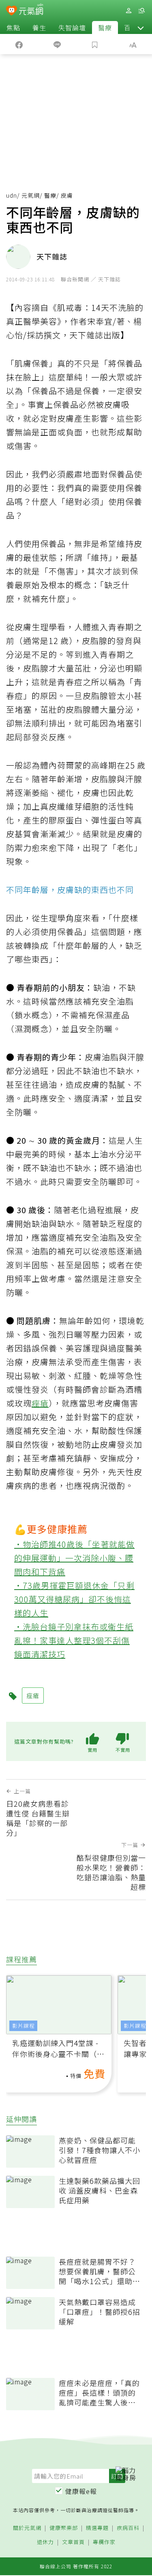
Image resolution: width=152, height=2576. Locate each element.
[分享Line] (57, 44)
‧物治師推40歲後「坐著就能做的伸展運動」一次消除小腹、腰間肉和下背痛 (74, 1558)
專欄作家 (104, 2542)
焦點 (13, 27)
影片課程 (24, 2026)
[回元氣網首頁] (31, 10)
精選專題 (97, 2528)
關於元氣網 (27, 2528)
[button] (141, 27)
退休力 (45, 2542)
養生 (39, 27)
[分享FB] (19, 44)
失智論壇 (72, 27)
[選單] (141, 11)
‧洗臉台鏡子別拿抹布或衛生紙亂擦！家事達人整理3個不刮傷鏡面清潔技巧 (74, 1640)
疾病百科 (128, 2528)
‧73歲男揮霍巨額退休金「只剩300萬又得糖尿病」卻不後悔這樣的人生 (74, 1599)
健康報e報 (81, 2491)
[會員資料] (128, 11)
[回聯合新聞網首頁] (12, 11)
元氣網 (31, 195)
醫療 (105, 27)
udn (12, 195)
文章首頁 (73, 2542)
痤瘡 (40, 1403)
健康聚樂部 (64, 2528)
